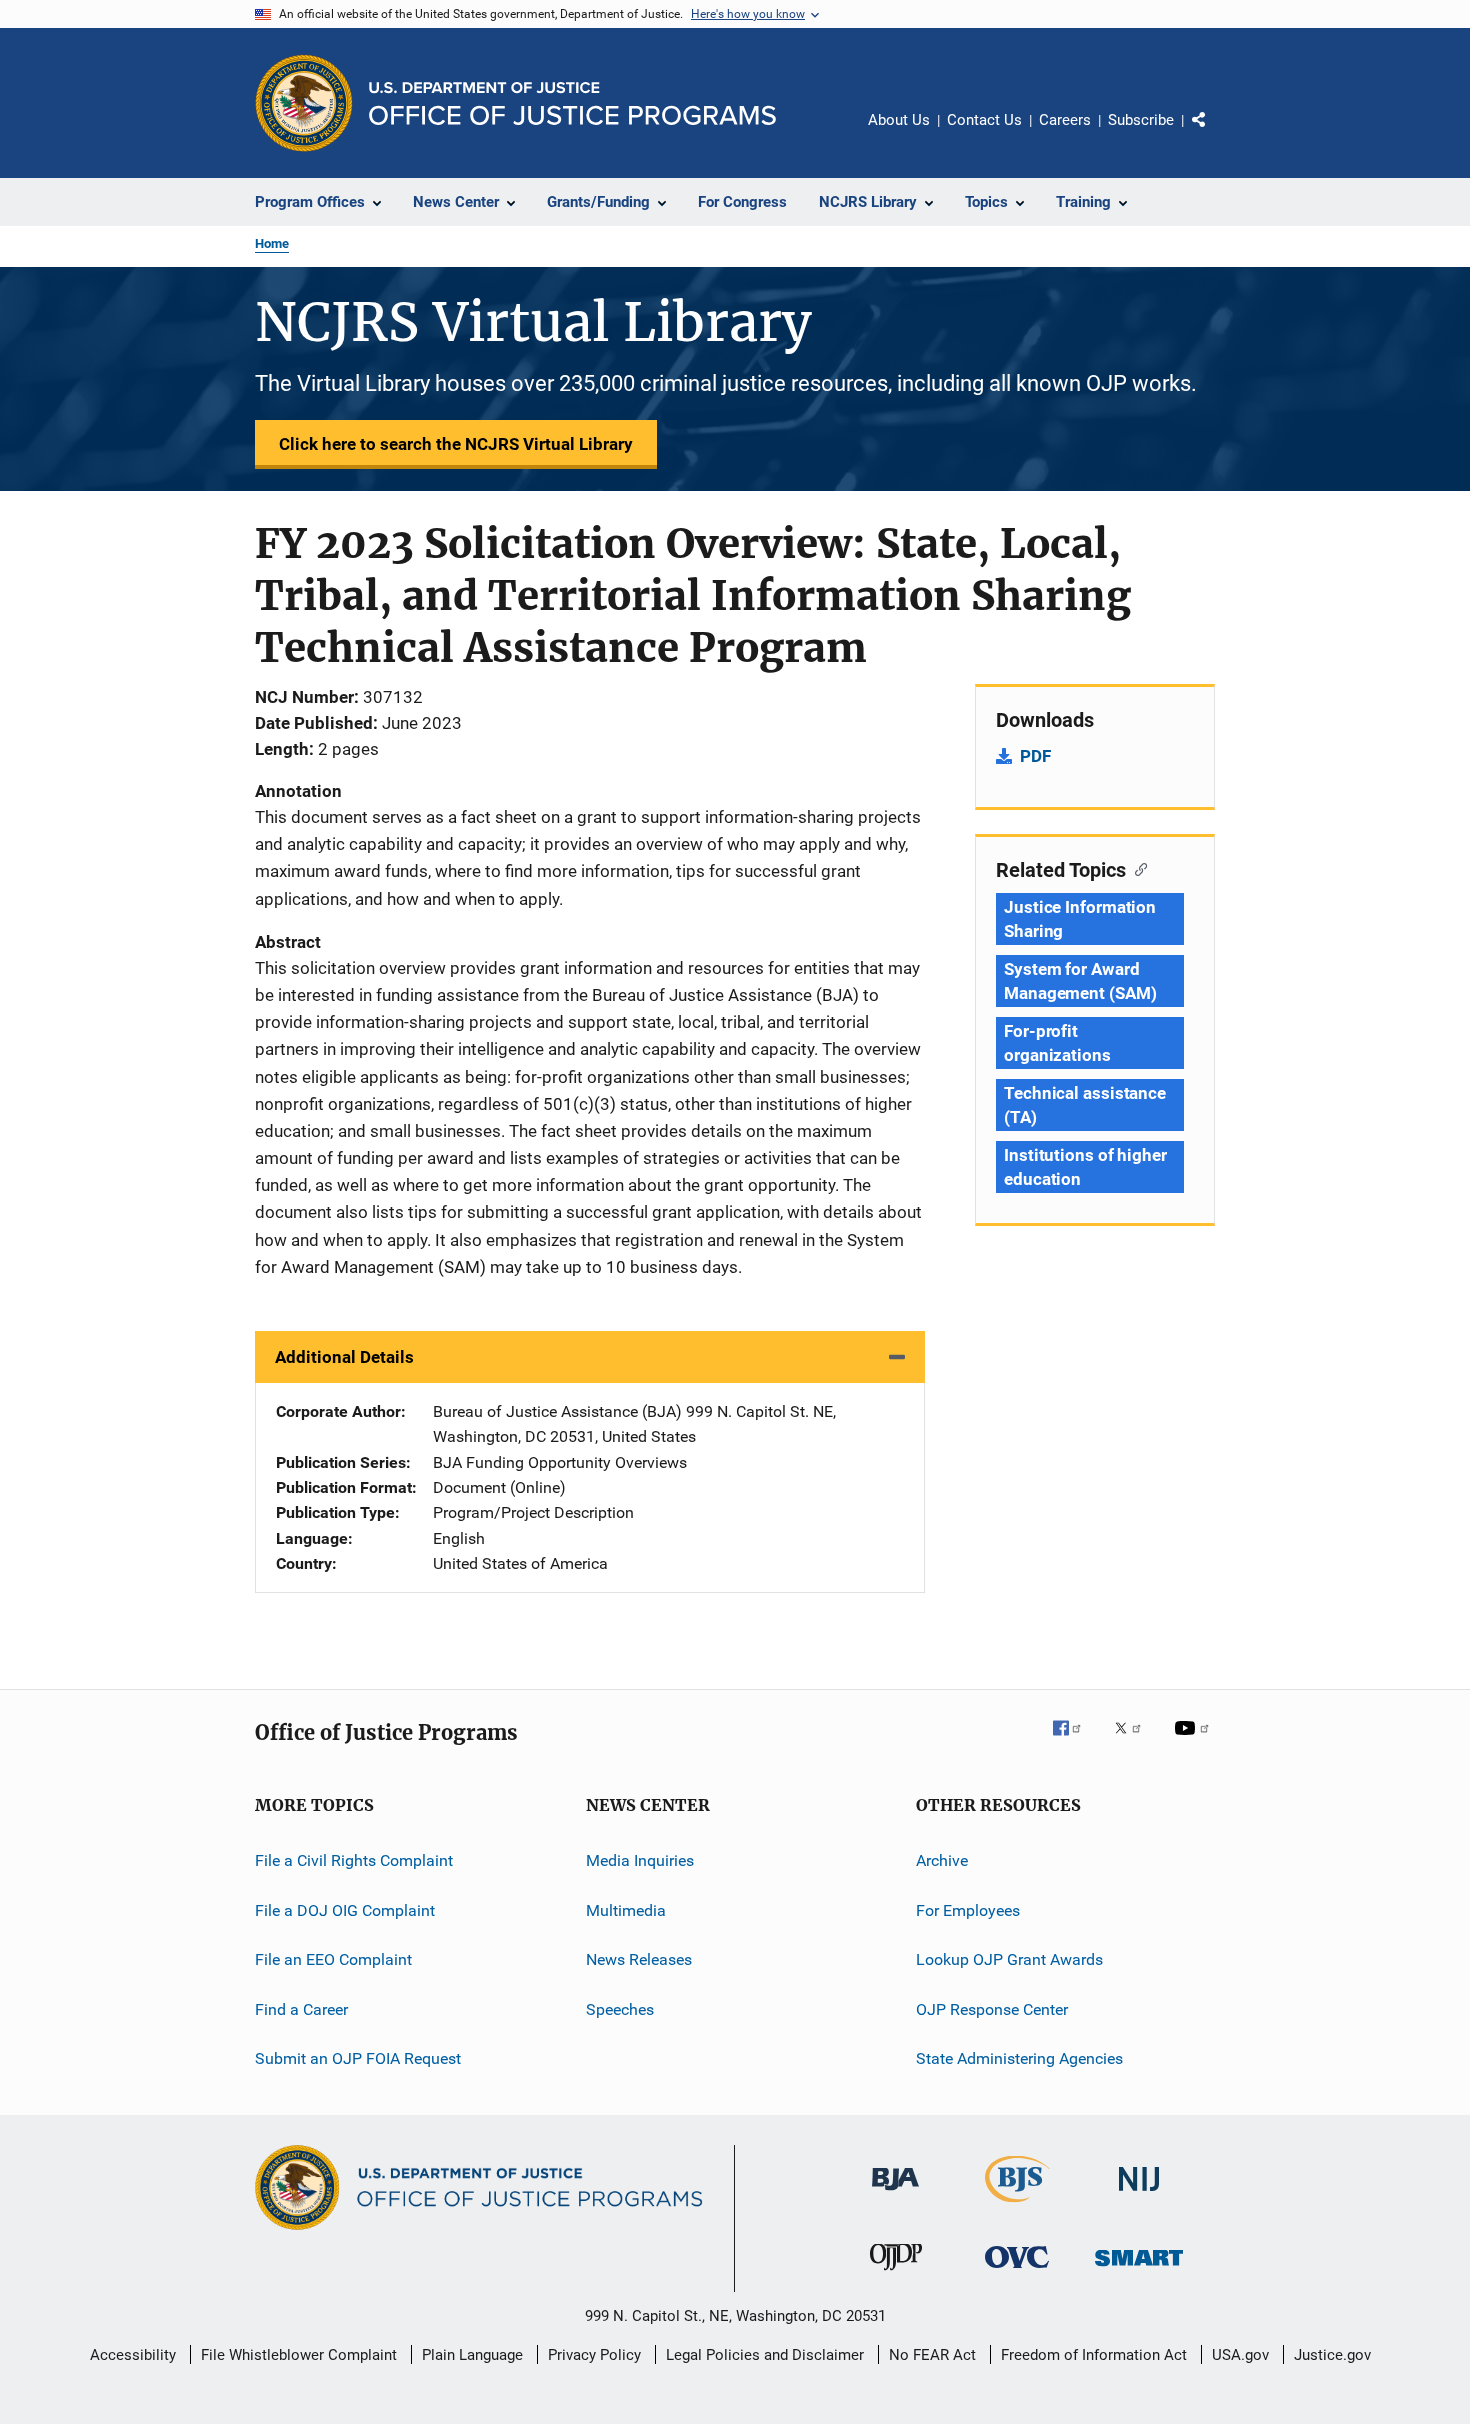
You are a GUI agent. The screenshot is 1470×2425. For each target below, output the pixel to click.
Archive (942, 1860)
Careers (1065, 120)
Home (272, 243)
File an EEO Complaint (333, 1959)
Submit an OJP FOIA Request (358, 2058)
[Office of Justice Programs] (304, 103)
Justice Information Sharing (1080, 919)
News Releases (639, 1959)
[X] (1135, 1742)
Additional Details (344, 1357)
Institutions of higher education (1085, 1167)
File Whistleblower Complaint (299, 2355)
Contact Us (984, 120)
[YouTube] (1195, 1742)
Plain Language (472, 2355)
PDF (1035, 756)
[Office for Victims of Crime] (1017, 2271)
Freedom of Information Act (1094, 2355)
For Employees (968, 1910)
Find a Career (301, 2008)
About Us (899, 120)
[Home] (572, 103)
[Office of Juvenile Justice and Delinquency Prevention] (896, 2274)
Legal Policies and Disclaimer (765, 2355)
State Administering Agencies (1019, 2058)
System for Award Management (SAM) (1080, 981)
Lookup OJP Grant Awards (1009, 1959)
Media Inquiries (640, 1860)
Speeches (620, 2008)
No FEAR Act (932, 2355)
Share (1215, 134)
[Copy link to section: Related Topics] (1136, 868)
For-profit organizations (1057, 1043)
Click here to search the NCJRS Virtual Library (456, 444)
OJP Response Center (992, 2008)
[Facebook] (1075, 1742)
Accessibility (133, 2355)
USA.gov (1240, 2355)
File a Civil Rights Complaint (354, 1860)
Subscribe (1141, 120)
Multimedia (626, 1910)
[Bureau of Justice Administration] (895, 2194)
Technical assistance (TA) (1085, 1105)
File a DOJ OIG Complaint (345, 1910)
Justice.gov (1332, 2355)
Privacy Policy (594, 2355)
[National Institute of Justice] (1139, 2194)
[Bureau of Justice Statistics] (1017, 2206)
